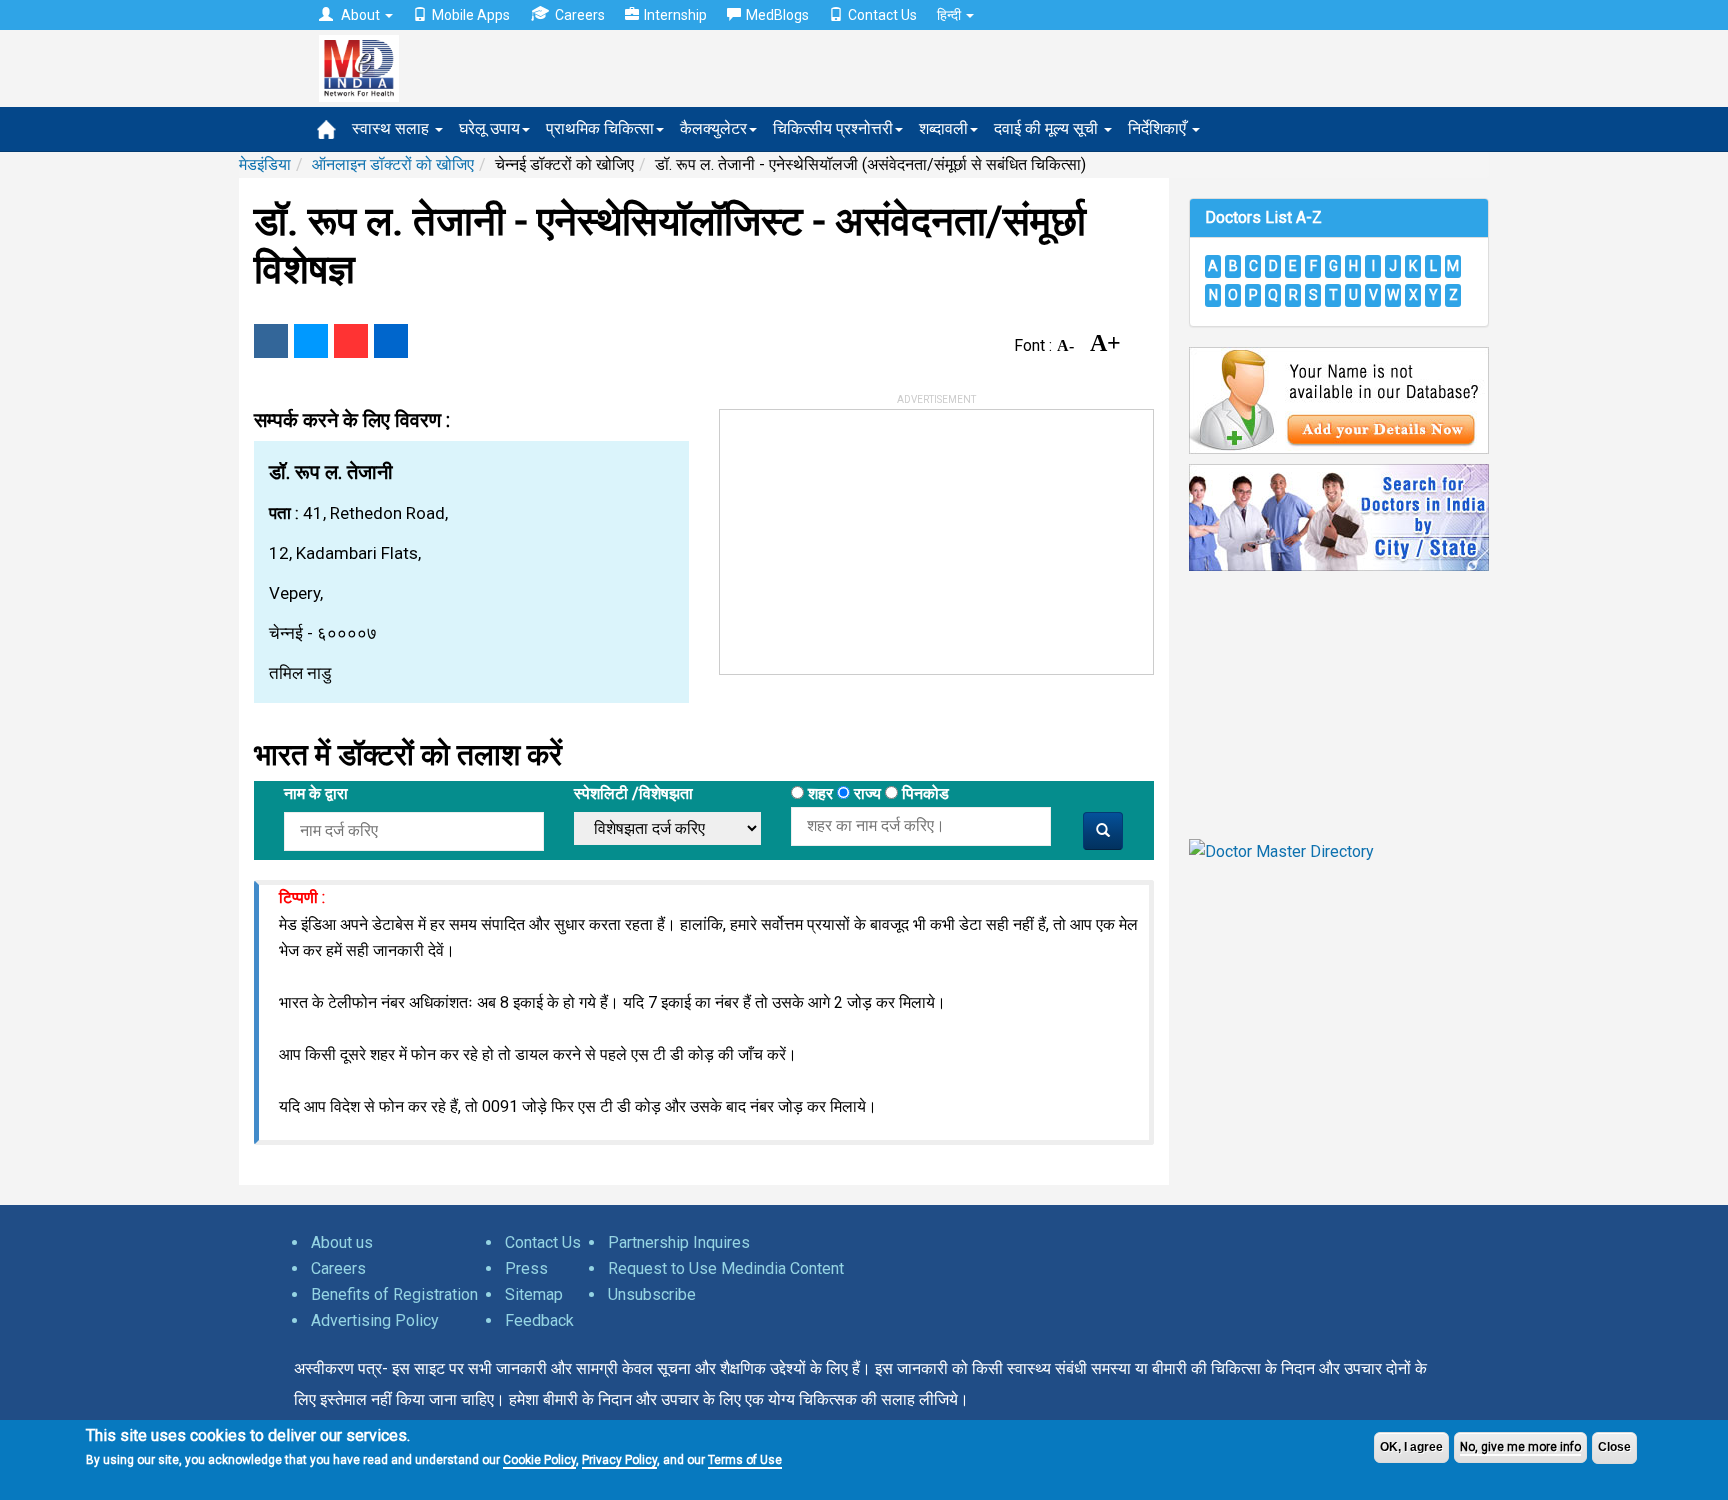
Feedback (539, 1320)
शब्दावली (943, 128)
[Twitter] (311, 341)
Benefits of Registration (394, 1294)
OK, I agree (1411, 1447)
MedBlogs (777, 15)
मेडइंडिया (265, 164)
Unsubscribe (652, 1294)
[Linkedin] (391, 341)
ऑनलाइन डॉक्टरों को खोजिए (393, 164)
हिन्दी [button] (950, 15)
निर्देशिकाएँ (1159, 128)
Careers (580, 15)
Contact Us (882, 15)
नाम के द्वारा (316, 793)
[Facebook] (271, 341)
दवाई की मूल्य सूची (1048, 128)
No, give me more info (1520, 1447)
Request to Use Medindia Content (726, 1268)
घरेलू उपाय (489, 128)
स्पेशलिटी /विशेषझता (633, 793)
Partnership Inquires (679, 1242)
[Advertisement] (870, 535)
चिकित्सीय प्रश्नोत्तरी (833, 128)
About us (342, 1242)
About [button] (360, 15)
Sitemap (534, 1294)
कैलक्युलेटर (713, 128)
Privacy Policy (619, 1460)
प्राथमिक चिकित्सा (600, 128)
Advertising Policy (375, 1320)
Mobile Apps (471, 15)
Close (1614, 1447)
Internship (675, 15)
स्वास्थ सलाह (392, 128)
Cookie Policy (539, 1460)
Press (526, 1268)
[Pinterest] (351, 341)
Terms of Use (745, 1460)
